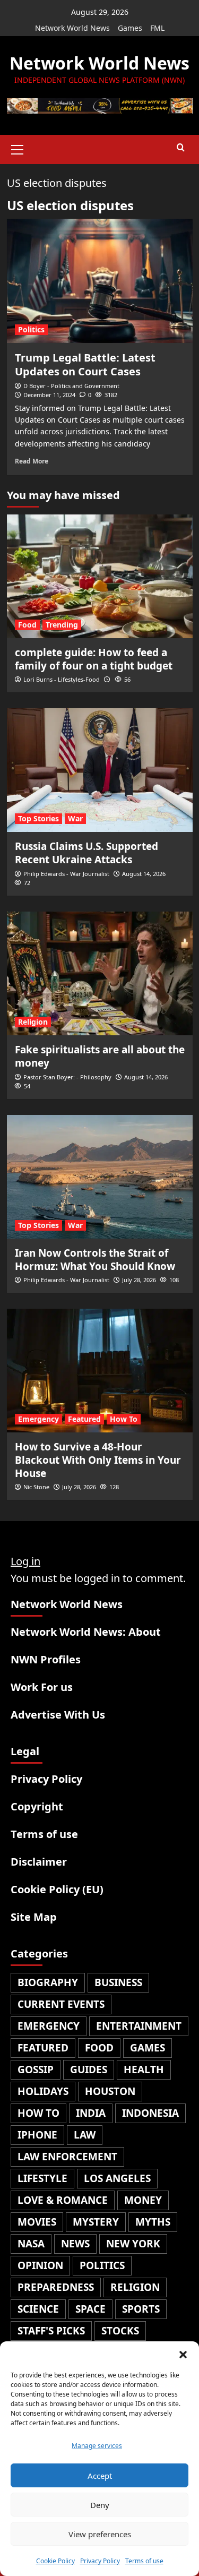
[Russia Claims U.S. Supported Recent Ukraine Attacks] (100, 770)
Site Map (34, 1917)
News (75, 2244)
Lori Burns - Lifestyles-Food (62, 679)
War (75, 818)
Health (144, 2070)
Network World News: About (86, 1632)
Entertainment (139, 2026)
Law (85, 2135)
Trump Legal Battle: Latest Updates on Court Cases (85, 364)
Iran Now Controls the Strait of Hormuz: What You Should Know (95, 1260)
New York (133, 2244)
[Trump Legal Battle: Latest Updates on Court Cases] (100, 281)
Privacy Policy (100, 2561)
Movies (37, 2222)
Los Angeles (117, 2178)
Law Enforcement (67, 2157)
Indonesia (150, 2113)
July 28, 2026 (139, 1280)
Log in (25, 1561)
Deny (100, 2505)
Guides (89, 2070)
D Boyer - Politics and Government (71, 386)
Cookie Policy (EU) (57, 1889)
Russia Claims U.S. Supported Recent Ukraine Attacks (86, 853)
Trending (62, 625)
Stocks (120, 2331)
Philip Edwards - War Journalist (66, 874)
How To (124, 1419)
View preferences (100, 2534)
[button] (183, 2355)
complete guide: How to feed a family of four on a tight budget (94, 659)
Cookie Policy (55, 2561)
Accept (100, 2476)
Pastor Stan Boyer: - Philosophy (67, 1077)
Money (143, 2200)
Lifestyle (42, 2178)
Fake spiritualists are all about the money (100, 1056)
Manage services (97, 2446)
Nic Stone (36, 1487)
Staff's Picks (51, 2331)
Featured (84, 1419)
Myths (153, 2222)
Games (130, 28)
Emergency (38, 1419)
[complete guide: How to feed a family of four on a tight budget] (100, 576)
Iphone (37, 2135)
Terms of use (144, 2561)
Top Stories (38, 818)
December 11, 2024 (49, 395)
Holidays (43, 2091)
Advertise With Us (58, 1715)
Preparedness (56, 2287)
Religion (33, 1022)
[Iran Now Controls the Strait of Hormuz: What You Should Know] (100, 1177)
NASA (31, 2244)
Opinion (40, 2265)
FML (157, 28)
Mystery (96, 2222)
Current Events (61, 2004)
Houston (110, 2091)
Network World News (72, 28)
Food (27, 625)
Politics (31, 329)
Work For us (42, 1687)
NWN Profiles (46, 1659)
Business (118, 1982)
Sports (141, 2309)
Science (38, 2309)
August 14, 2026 (144, 874)
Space (90, 2309)
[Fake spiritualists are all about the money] (100, 973)
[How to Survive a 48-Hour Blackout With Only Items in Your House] (100, 1371)
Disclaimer (39, 1862)
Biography (48, 1982)
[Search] (181, 148)
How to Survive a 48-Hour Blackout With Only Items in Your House (98, 1460)
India (91, 2113)
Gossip (36, 2070)
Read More (32, 461)
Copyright (37, 1806)
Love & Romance (63, 2200)
